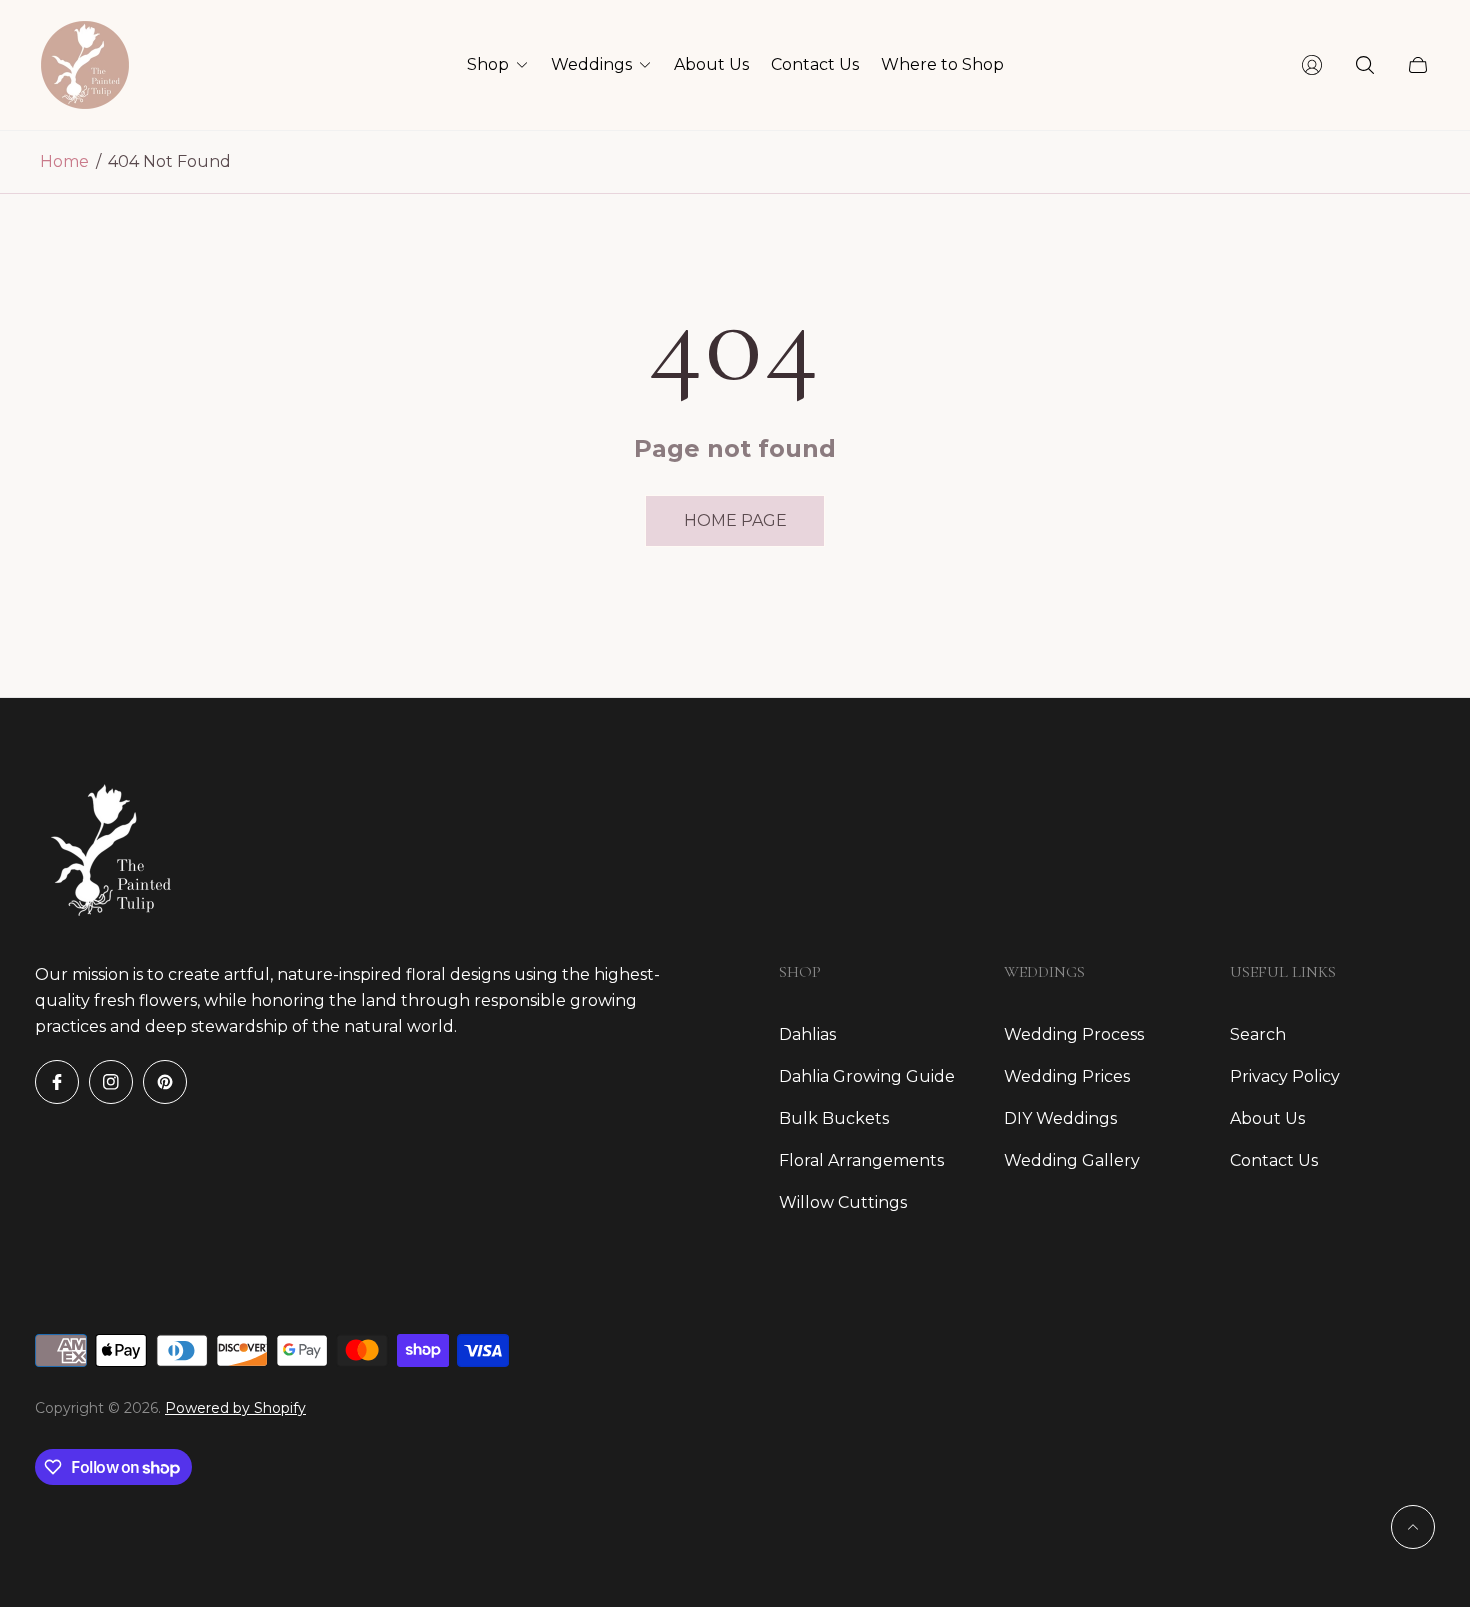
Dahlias (807, 1034)
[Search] (1365, 65)
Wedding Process (1074, 1034)
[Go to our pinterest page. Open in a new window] (165, 1082)
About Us (1267, 1118)
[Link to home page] (105, 850)
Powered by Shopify (235, 1408)
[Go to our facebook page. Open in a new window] (57, 1082)
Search (1258, 1034)
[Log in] (1312, 65)
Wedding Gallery (1072, 1160)
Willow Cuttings (843, 1202)
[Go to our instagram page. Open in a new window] (111, 1082)
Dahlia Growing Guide (867, 1076)
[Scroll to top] (1413, 1527)
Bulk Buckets (834, 1118)
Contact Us (1274, 1160)
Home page (735, 520)
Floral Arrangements (861, 1160)
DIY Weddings (1060, 1118)
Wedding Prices (1067, 1076)
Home (64, 161)
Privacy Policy (1285, 1076)
